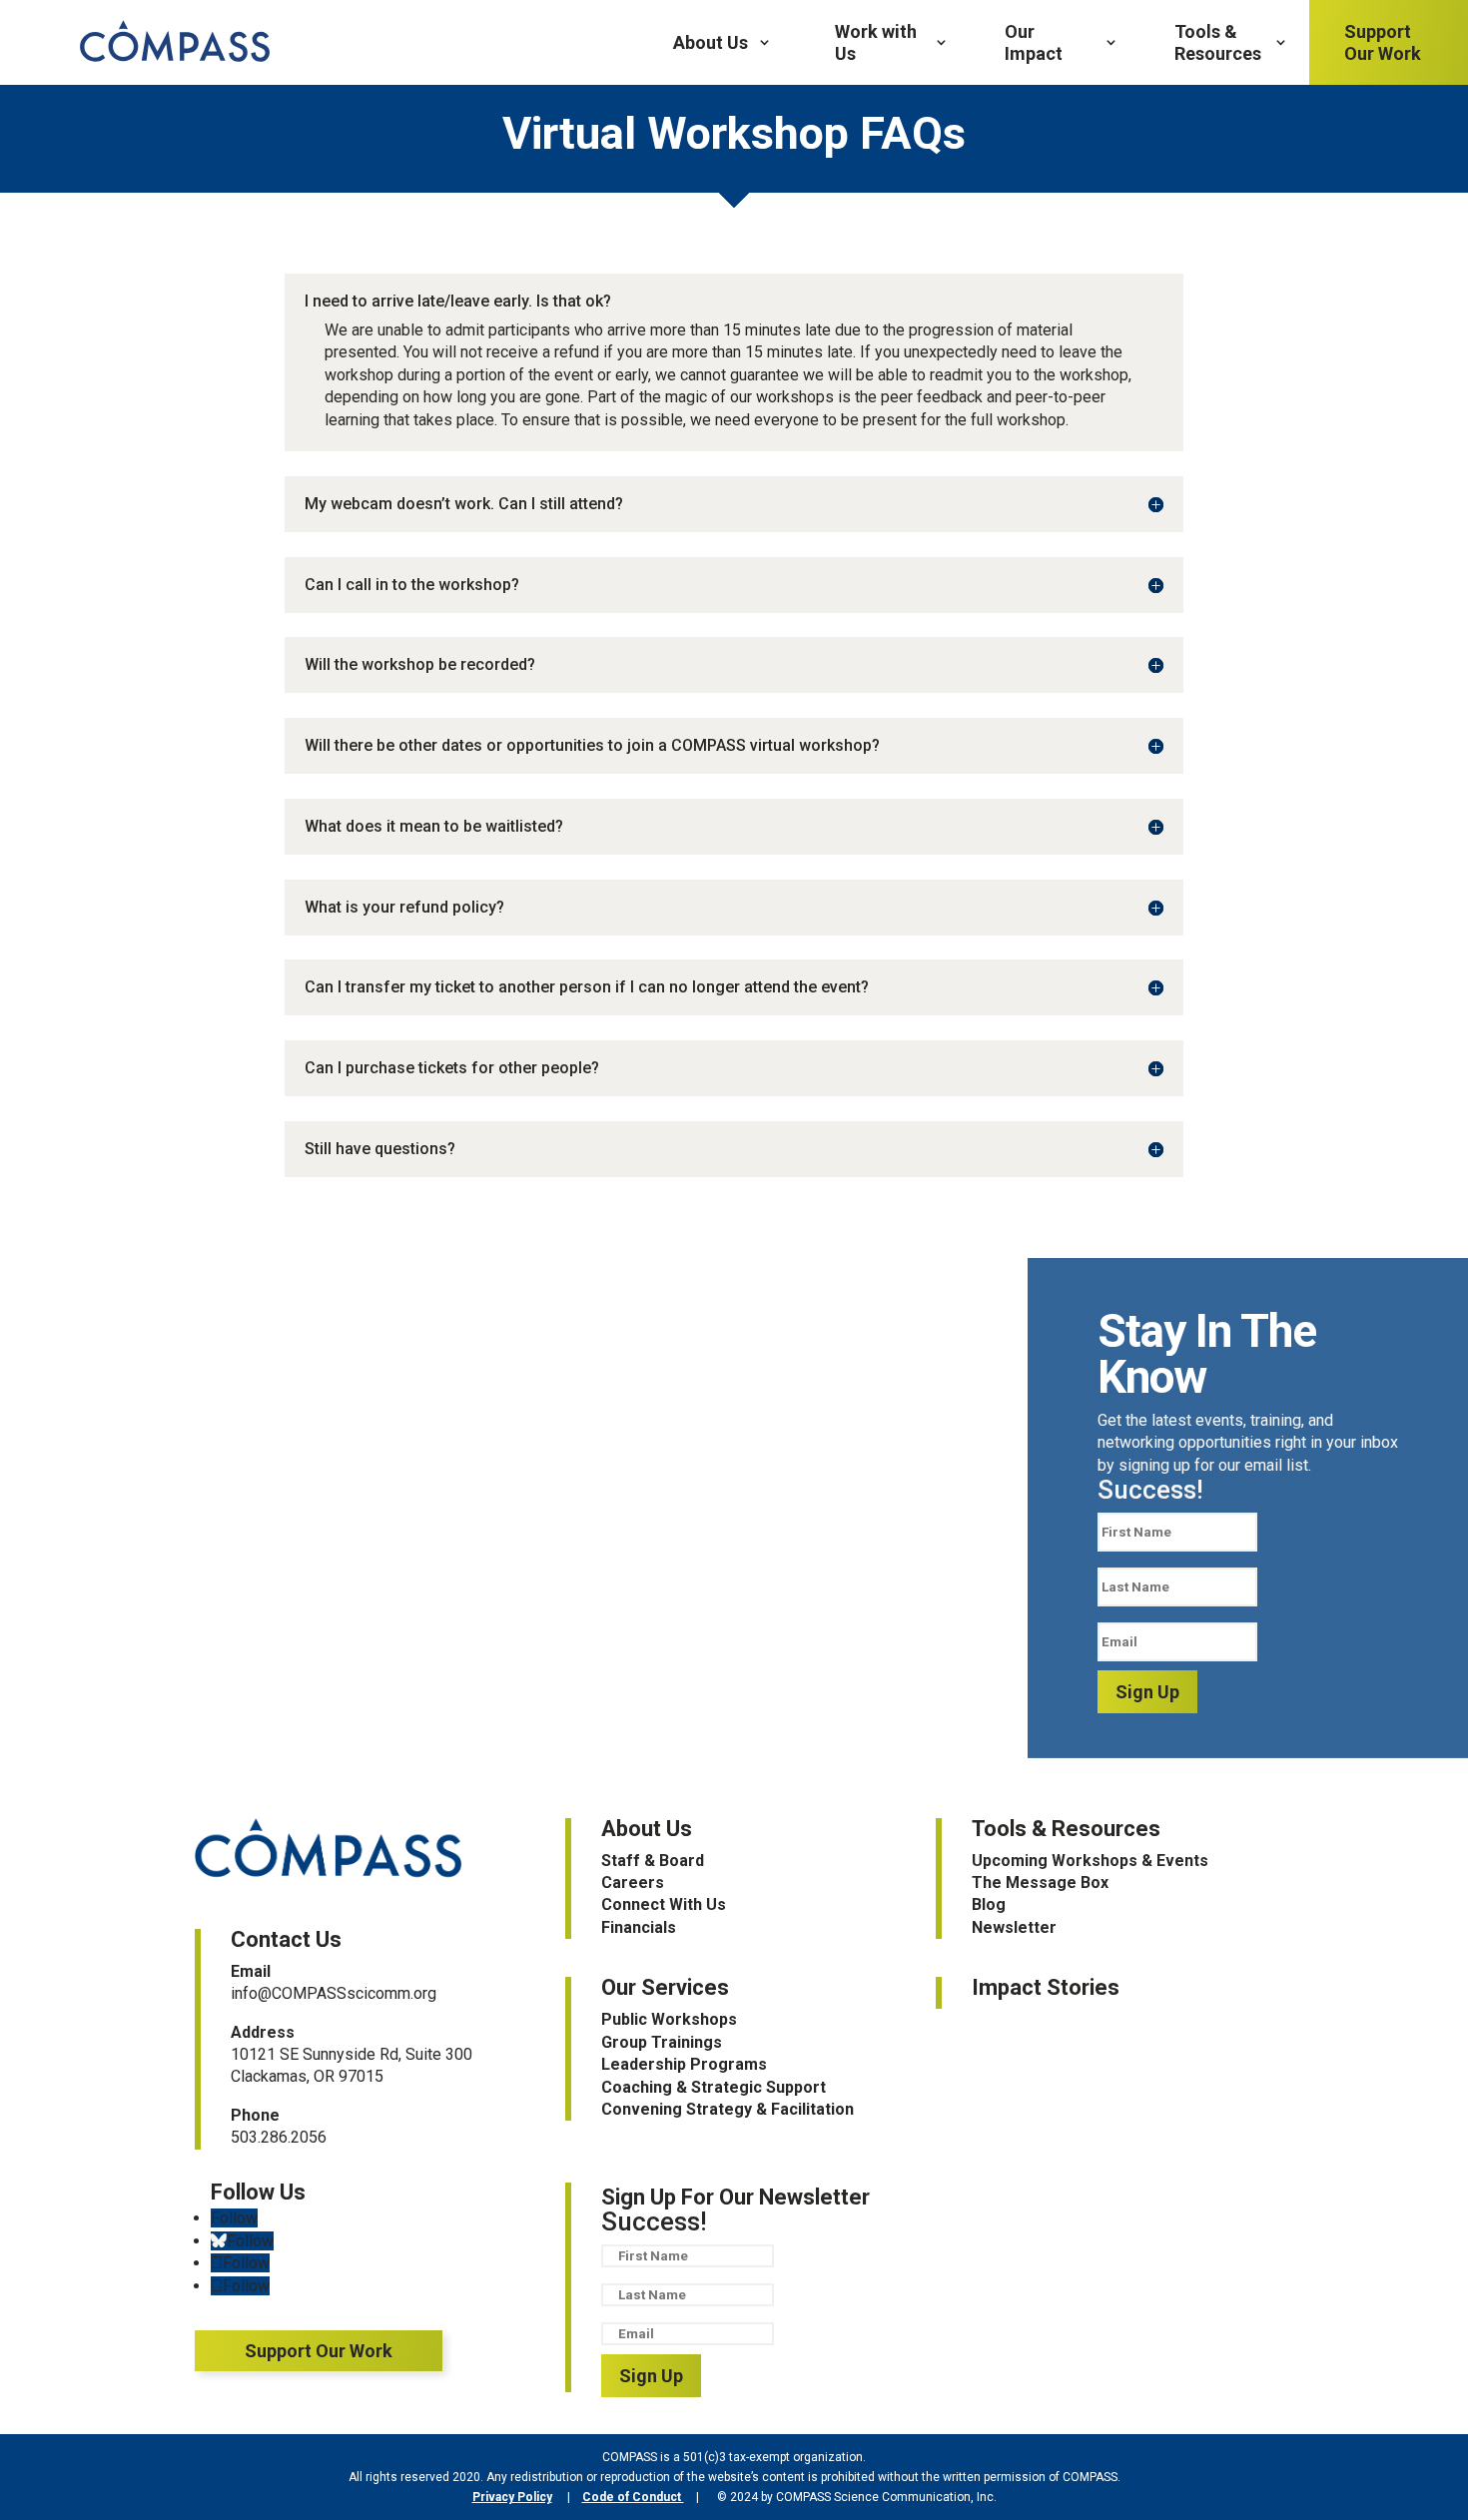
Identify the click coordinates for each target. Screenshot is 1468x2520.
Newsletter (1014, 1927)
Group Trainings (662, 2042)
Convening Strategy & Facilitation (728, 2109)
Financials (639, 1927)
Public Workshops (669, 2019)
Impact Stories (1046, 1987)
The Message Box (1040, 1883)
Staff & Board (653, 1861)
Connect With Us (664, 1904)
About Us (711, 42)
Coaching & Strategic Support (714, 2087)
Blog (989, 1904)
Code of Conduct (633, 2497)
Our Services (665, 1987)
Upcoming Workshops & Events (1090, 1861)
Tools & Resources (1218, 42)
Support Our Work (1383, 42)
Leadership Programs (684, 2064)
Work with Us (876, 42)
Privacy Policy (512, 2497)
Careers (633, 1883)
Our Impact (1034, 42)
